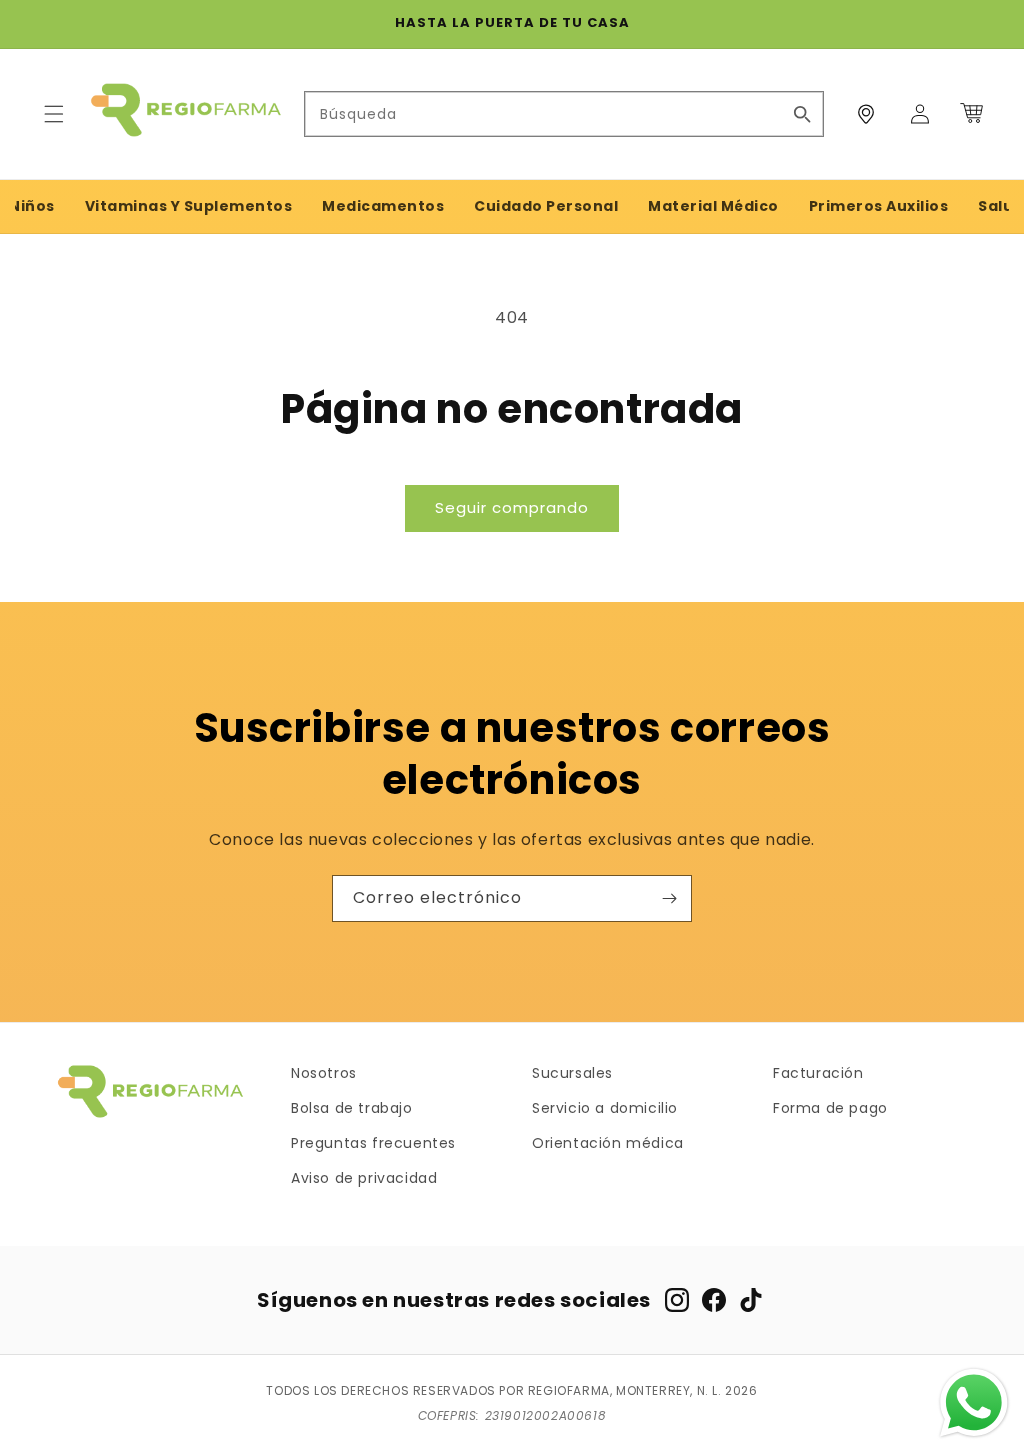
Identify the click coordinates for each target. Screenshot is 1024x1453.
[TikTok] (751, 1300)
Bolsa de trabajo (352, 1108)
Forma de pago (830, 1108)
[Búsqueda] (802, 114)
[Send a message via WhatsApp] (974, 1403)
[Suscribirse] (669, 898)
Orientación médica (608, 1143)
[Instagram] (677, 1300)
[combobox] (564, 114)
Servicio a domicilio (605, 1108)
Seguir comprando (512, 507)
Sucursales (572, 1073)
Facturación (818, 1073)
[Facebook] (714, 1300)
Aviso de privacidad (364, 1178)
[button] (54, 114)
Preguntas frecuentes (373, 1143)
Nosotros (324, 1073)
